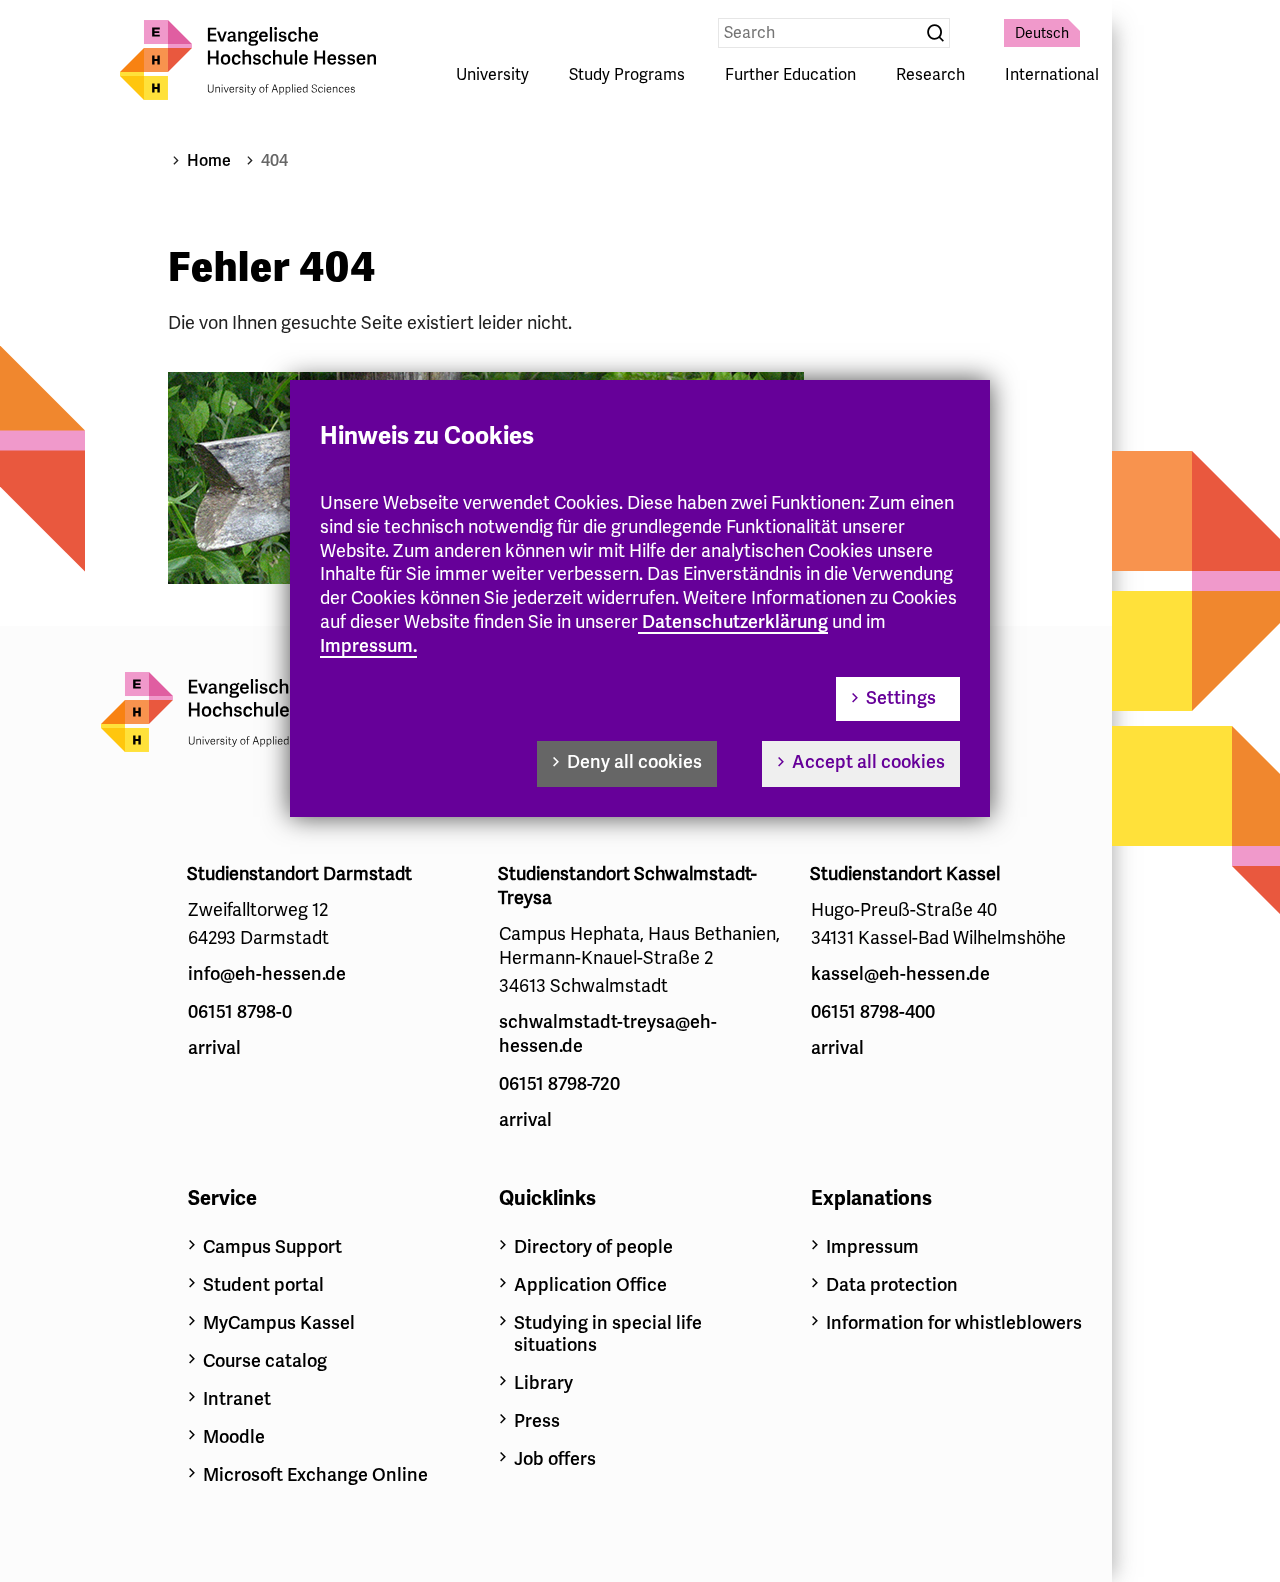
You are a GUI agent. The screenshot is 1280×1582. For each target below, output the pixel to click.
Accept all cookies (868, 762)
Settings (901, 698)
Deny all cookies (634, 762)
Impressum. (368, 646)
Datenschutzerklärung (735, 622)
